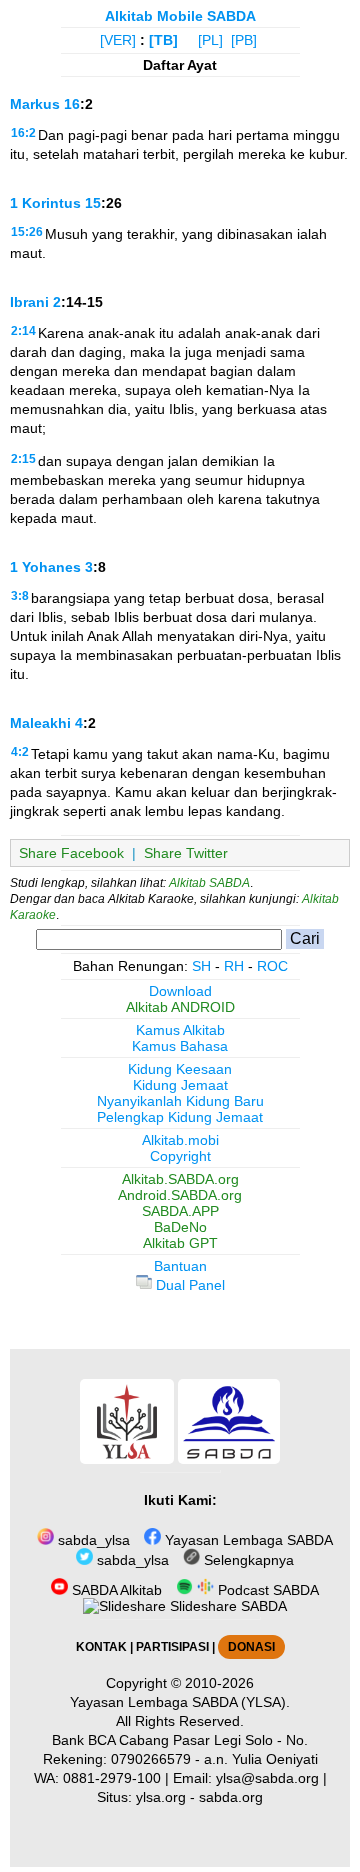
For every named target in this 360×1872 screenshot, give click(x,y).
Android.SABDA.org (180, 1195)
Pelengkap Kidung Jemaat (180, 1117)
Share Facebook (71, 853)
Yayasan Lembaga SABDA (247, 1540)
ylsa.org (161, 1797)
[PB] (244, 40)
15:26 (27, 232)
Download (180, 991)
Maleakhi (40, 723)
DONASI (251, 1647)
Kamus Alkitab (180, 1030)
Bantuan (180, 1266)
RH (234, 966)
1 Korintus (45, 203)
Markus (35, 104)
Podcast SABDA (266, 1590)
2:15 (23, 459)
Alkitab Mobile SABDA (180, 16)
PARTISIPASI (172, 1647)
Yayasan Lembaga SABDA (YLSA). (180, 1702)
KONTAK (101, 1647)
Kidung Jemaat (180, 1085)
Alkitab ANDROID (180, 1007)
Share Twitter (186, 853)
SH (201, 966)
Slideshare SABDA (226, 1606)
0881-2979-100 (112, 1778)
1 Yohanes (45, 567)
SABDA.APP (180, 1211)
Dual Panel (188, 1285)
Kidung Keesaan (180, 1069)
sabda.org (231, 1797)
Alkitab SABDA (209, 883)
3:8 (20, 596)
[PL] (210, 40)
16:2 (23, 133)
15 (93, 203)
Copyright (180, 1156)
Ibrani (29, 302)
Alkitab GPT (180, 1243)
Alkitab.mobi (180, 1140)
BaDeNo (180, 1227)
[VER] (118, 40)
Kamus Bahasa (180, 1046)
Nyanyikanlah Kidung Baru (180, 1101)
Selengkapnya (247, 1560)
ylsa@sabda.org (267, 1778)
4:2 (20, 752)
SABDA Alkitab (115, 1590)
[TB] (163, 40)
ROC (272, 966)
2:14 (23, 331)
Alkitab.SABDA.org (180, 1179)
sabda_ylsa (92, 1540)
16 (72, 104)
